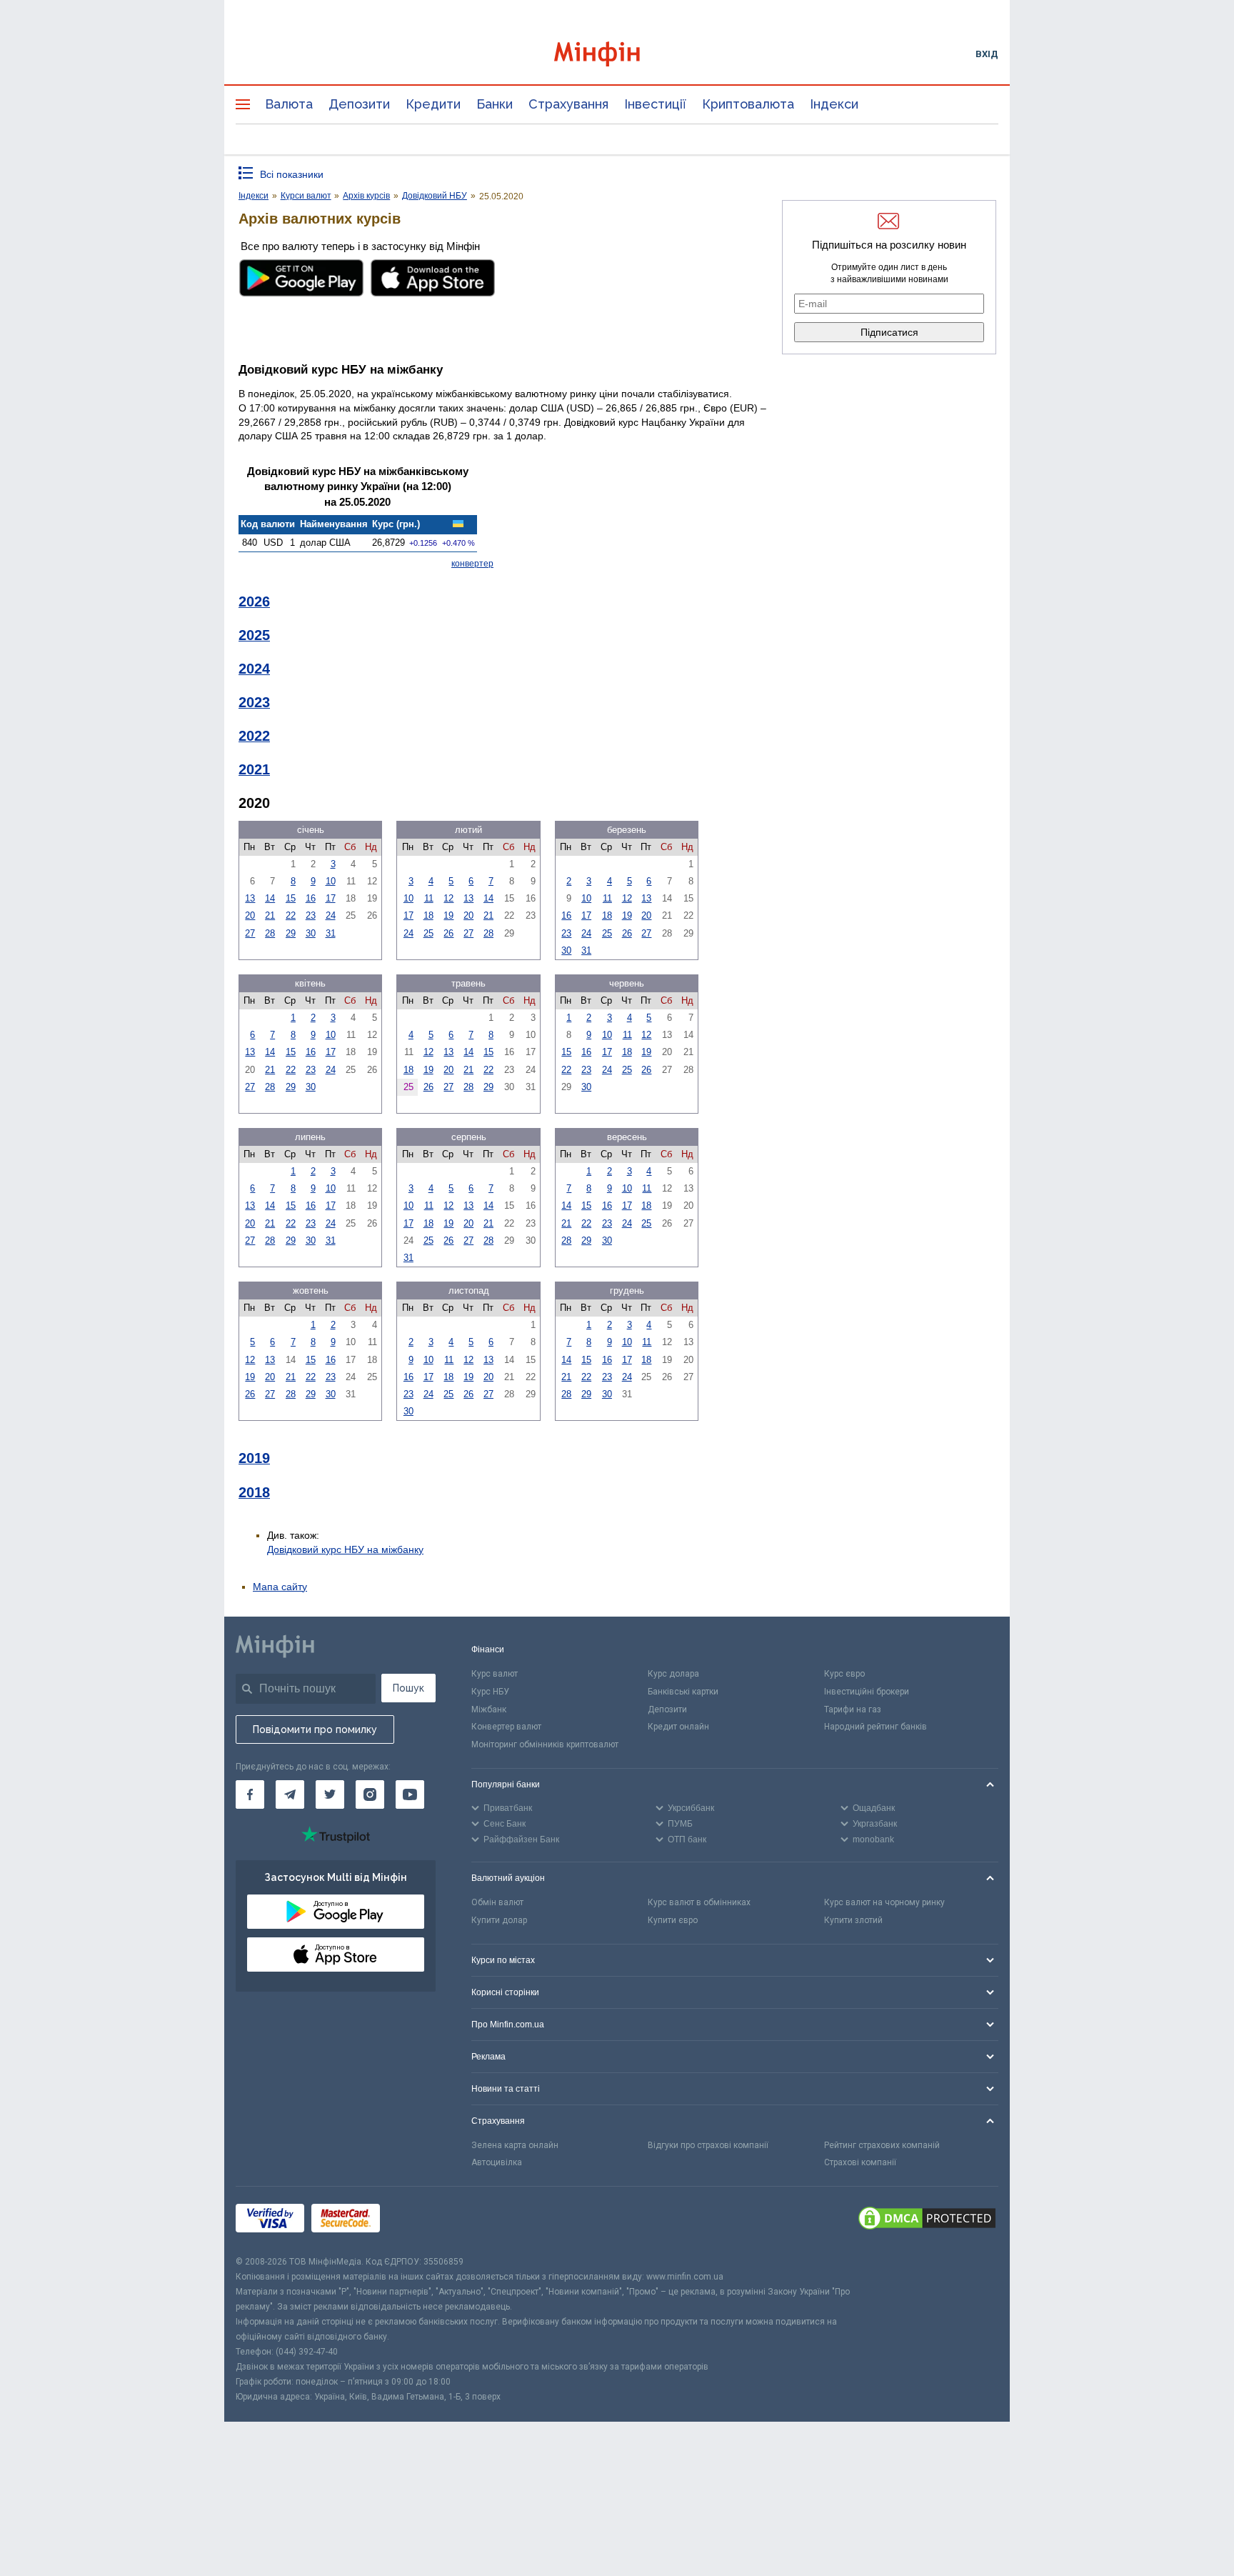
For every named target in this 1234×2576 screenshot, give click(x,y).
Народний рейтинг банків (876, 1727)
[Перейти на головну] (617, 54)
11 (429, 898)
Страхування (568, 104)
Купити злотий (853, 1920)
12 (448, 898)
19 (448, 915)
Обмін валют (497, 1902)
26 (448, 933)
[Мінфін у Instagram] (370, 1794)
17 (331, 898)
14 (270, 898)
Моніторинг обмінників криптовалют (545, 1744)
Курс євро (844, 1674)
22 (291, 915)
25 (428, 933)
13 (250, 898)
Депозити (359, 104)
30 (311, 933)
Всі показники (292, 174)
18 (428, 915)
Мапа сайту (280, 1587)
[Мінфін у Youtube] (410, 1794)
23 (311, 915)
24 (331, 915)
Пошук (408, 1688)
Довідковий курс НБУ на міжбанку (345, 1549)
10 (331, 881)
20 (250, 915)
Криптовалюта (748, 104)
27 (250, 933)
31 (331, 933)
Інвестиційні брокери (867, 1692)
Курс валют (495, 1674)
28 (270, 933)
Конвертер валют (506, 1727)
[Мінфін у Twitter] (330, 1794)
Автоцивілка (497, 2162)
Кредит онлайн (678, 1727)
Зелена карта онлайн (515, 2145)
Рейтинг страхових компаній (882, 2145)
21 (270, 915)
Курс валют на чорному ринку (884, 1902)
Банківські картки (683, 1692)
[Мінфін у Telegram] (290, 1794)
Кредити (433, 104)
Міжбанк (489, 1709)
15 (291, 898)
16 (311, 898)
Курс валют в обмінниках (699, 1902)
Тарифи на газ (853, 1709)
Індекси (834, 104)
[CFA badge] (419, 2221)
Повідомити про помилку (315, 1729)
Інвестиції (655, 104)
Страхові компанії (860, 2162)
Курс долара (673, 1674)
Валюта (289, 104)
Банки (495, 104)
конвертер (472, 564)
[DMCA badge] (927, 2220)
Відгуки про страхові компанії (708, 2145)
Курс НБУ (490, 1692)
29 (291, 933)
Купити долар (499, 1920)
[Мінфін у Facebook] (250, 1794)
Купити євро (673, 1920)
